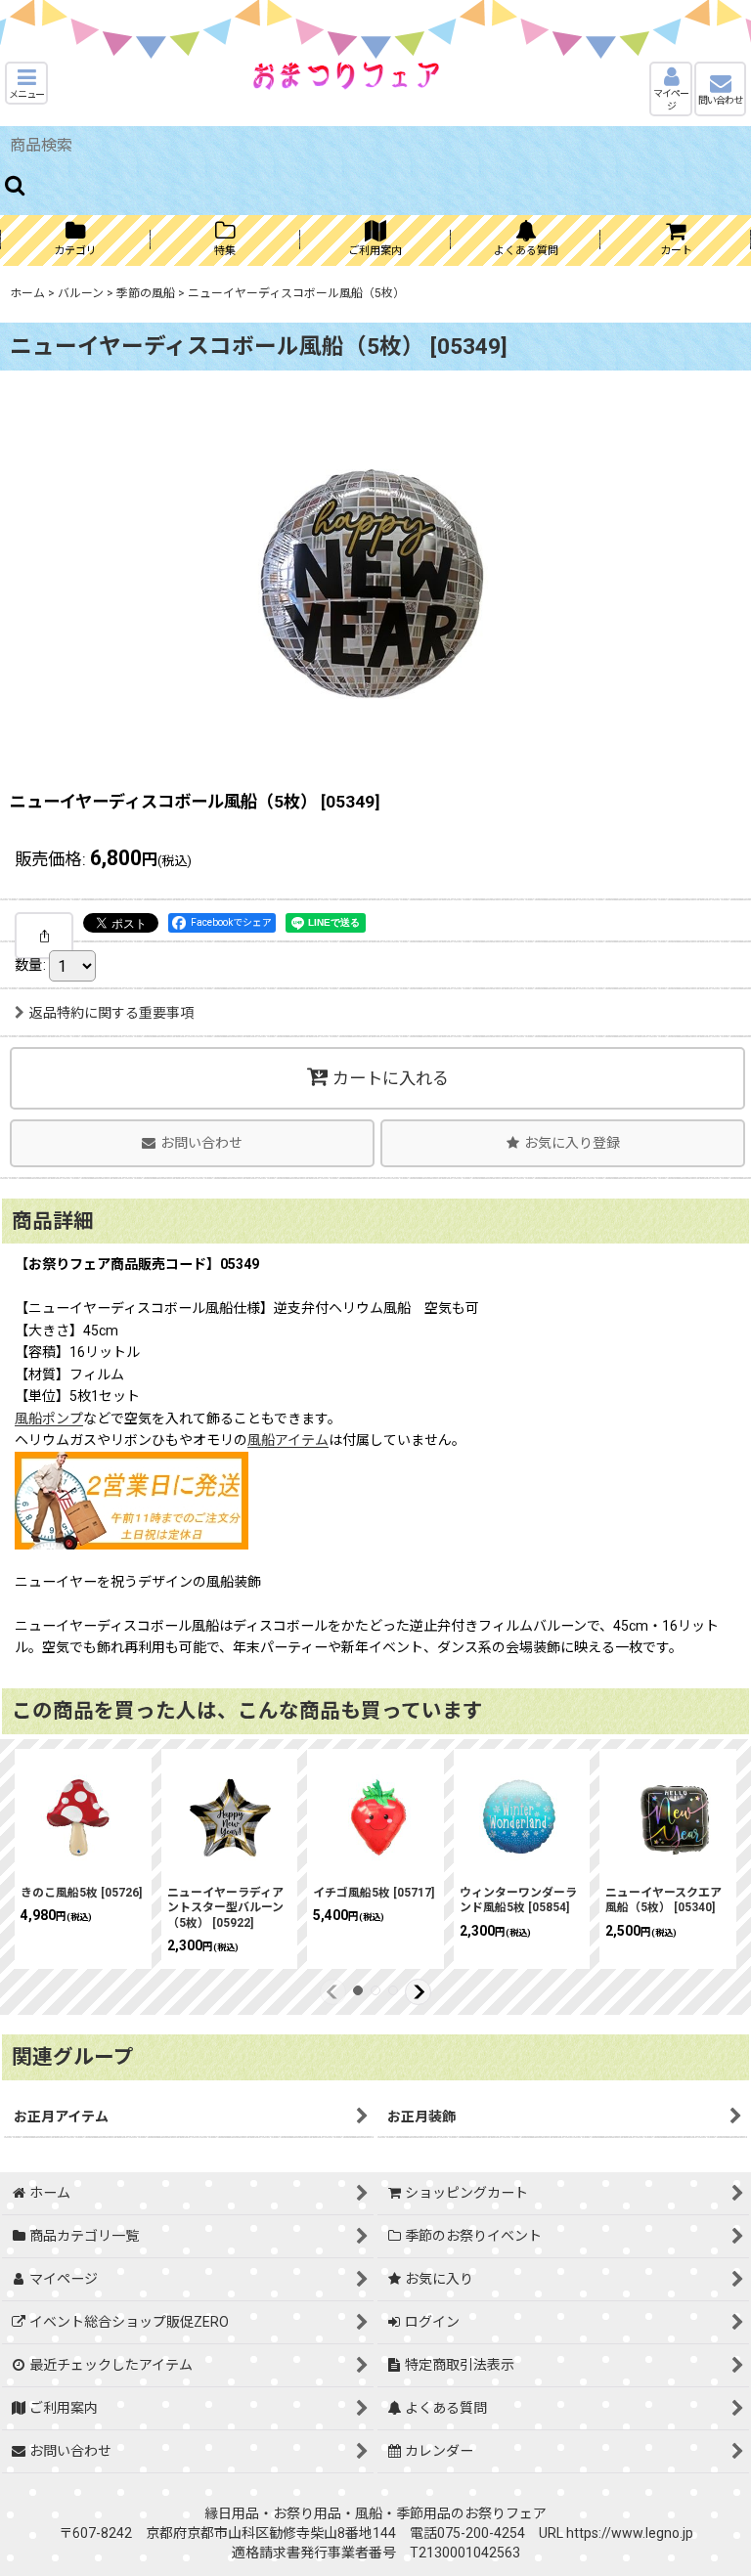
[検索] (16, 185)
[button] (26, 83)
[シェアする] (44, 936)
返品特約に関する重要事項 (111, 1013)
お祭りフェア (506, 2513)
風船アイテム (288, 1440)
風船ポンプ (49, 1419)
